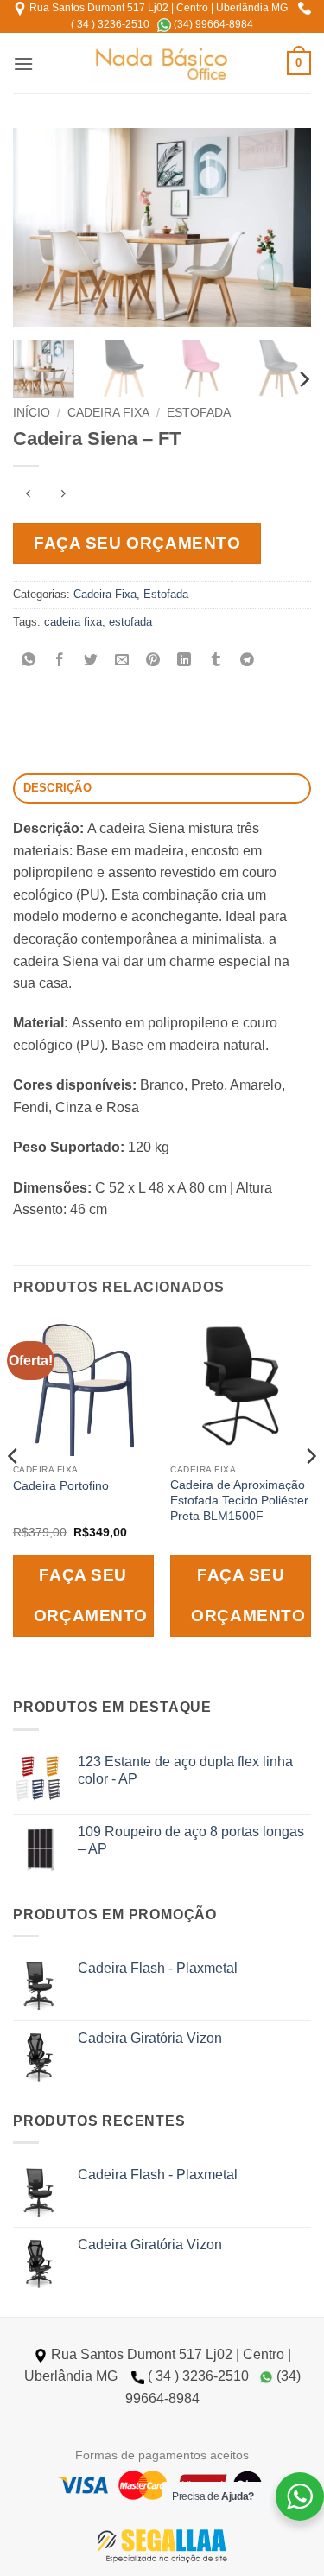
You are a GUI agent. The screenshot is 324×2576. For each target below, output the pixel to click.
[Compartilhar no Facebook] (60, 661)
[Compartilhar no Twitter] (91, 661)
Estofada (199, 413)
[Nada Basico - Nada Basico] (162, 64)
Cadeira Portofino (61, 1486)
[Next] (283, 227)
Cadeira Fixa (108, 413)
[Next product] (28, 495)
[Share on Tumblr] (216, 661)
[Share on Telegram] (247, 661)
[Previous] (41, 227)
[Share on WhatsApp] (29, 661)
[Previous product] (63, 495)
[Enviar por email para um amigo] (122, 661)
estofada (130, 622)
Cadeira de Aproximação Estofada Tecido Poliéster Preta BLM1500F (239, 1500)
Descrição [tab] (57, 788)
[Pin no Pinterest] (153, 661)
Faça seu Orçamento (137, 543)
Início (32, 413)
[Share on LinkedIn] (184, 661)
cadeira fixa (73, 622)
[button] (23, 64)
